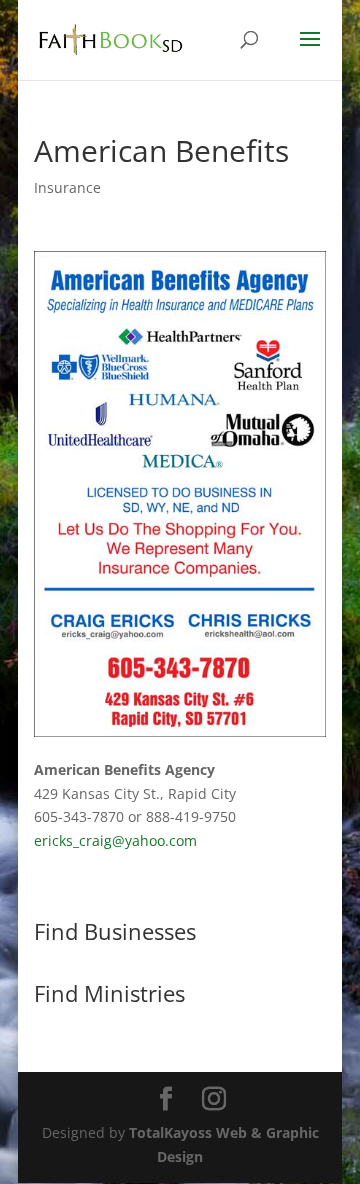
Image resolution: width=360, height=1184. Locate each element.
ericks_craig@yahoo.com (115, 840)
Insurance (67, 187)
